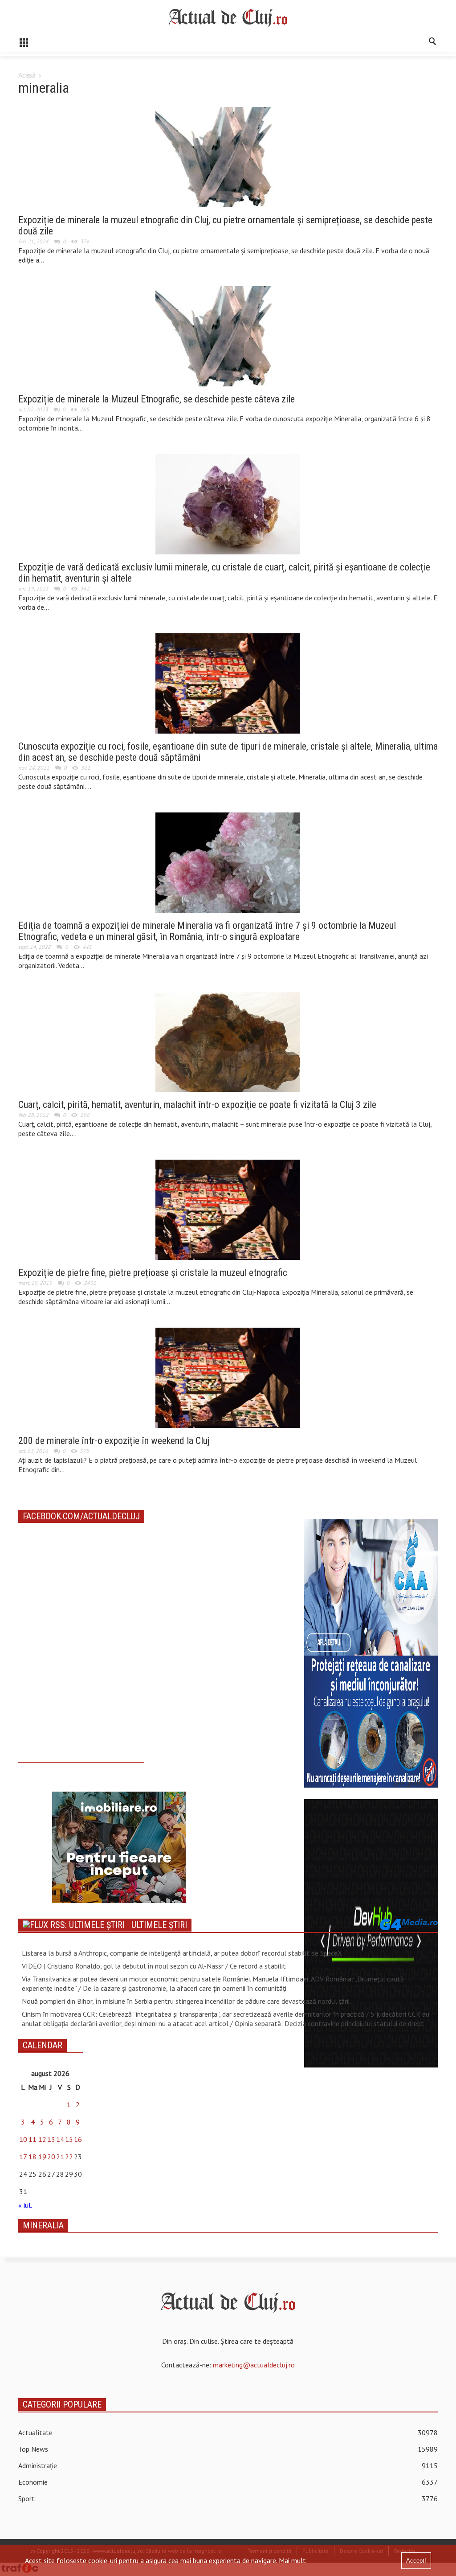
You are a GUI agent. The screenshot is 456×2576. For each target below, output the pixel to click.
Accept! (416, 2561)
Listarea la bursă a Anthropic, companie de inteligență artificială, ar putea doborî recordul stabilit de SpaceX (182, 1953)
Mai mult (292, 2560)
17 (23, 2157)
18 (33, 2157)
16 (78, 2139)
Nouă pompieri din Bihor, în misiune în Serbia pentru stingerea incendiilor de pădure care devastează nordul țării (186, 2001)
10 (23, 2139)
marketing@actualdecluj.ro (254, 2365)
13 (51, 2139)
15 (69, 2139)
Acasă (27, 75)
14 (60, 2139)
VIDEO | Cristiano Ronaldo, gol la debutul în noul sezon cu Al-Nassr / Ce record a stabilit (154, 1966)
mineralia (43, 2225)
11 (33, 2139)
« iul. (25, 2205)
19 (42, 2157)
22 (69, 2157)
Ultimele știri (159, 1925)
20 (51, 2157)
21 (60, 2157)
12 (42, 2139)
